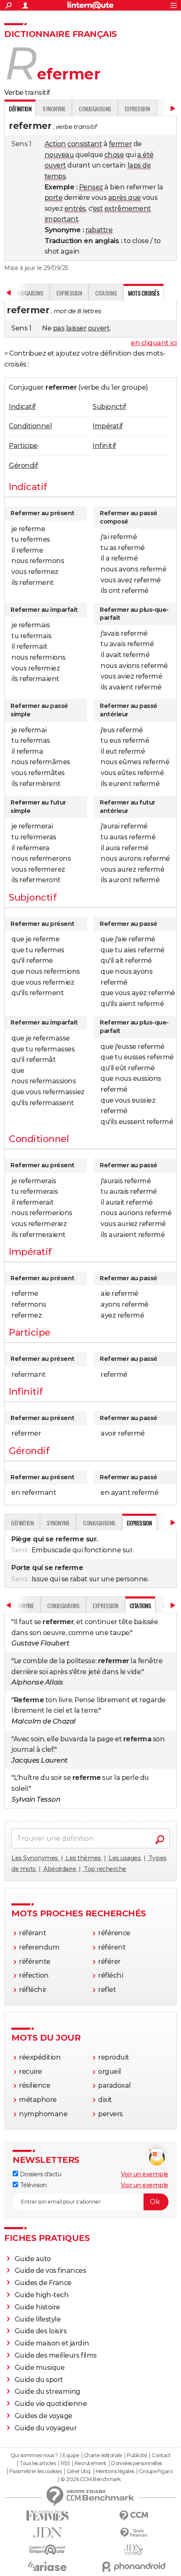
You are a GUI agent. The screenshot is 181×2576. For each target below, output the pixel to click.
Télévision (32, 2185)
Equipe (71, 2455)
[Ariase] (47, 2566)
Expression (137, 109)
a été (145, 155)
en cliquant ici (154, 343)
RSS (65, 2463)
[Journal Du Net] (47, 2533)
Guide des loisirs (41, 2331)
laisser (76, 328)
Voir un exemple (145, 2174)
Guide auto (33, 2259)
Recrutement (90, 2463)
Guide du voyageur (46, 2428)
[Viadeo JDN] (134, 2550)
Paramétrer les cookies (35, 2471)
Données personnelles (136, 2463)
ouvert (55, 165)
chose (114, 155)
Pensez (91, 187)
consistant (85, 144)
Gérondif (23, 465)
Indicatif (22, 407)
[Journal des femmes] (47, 2516)
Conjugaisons (95, 109)
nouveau (59, 155)
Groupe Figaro (156, 2471)
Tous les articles (37, 2463)
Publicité (137, 2455)
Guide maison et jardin (52, 2343)
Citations (106, 293)
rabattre (99, 230)
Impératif (108, 426)
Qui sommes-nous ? (34, 2455)
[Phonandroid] (134, 2567)
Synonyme (54, 109)
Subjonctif (109, 407)
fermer (120, 144)
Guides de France (43, 2283)
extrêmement (128, 208)
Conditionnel (30, 426)
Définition (22, 1523)
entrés (75, 208)
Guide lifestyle (38, 2319)
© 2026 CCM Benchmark (90, 2479)
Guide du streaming (48, 2391)
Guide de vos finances (51, 2271)
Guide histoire (37, 2307)
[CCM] (134, 2516)
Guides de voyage (44, 2416)
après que (125, 198)
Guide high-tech (42, 2295)
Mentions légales (115, 2471)
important (62, 219)
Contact (161, 2455)
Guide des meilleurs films (56, 2355)
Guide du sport (39, 2380)
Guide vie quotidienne (51, 2404)
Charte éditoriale (103, 2455)
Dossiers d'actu (40, 2174)
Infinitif (104, 446)
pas (59, 328)
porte (54, 198)
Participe (23, 446)
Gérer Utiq (79, 2471)
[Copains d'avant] (47, 2550)
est (98, 208)
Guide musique (40, 2368)
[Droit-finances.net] (134, 2533)
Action (55, 144)
